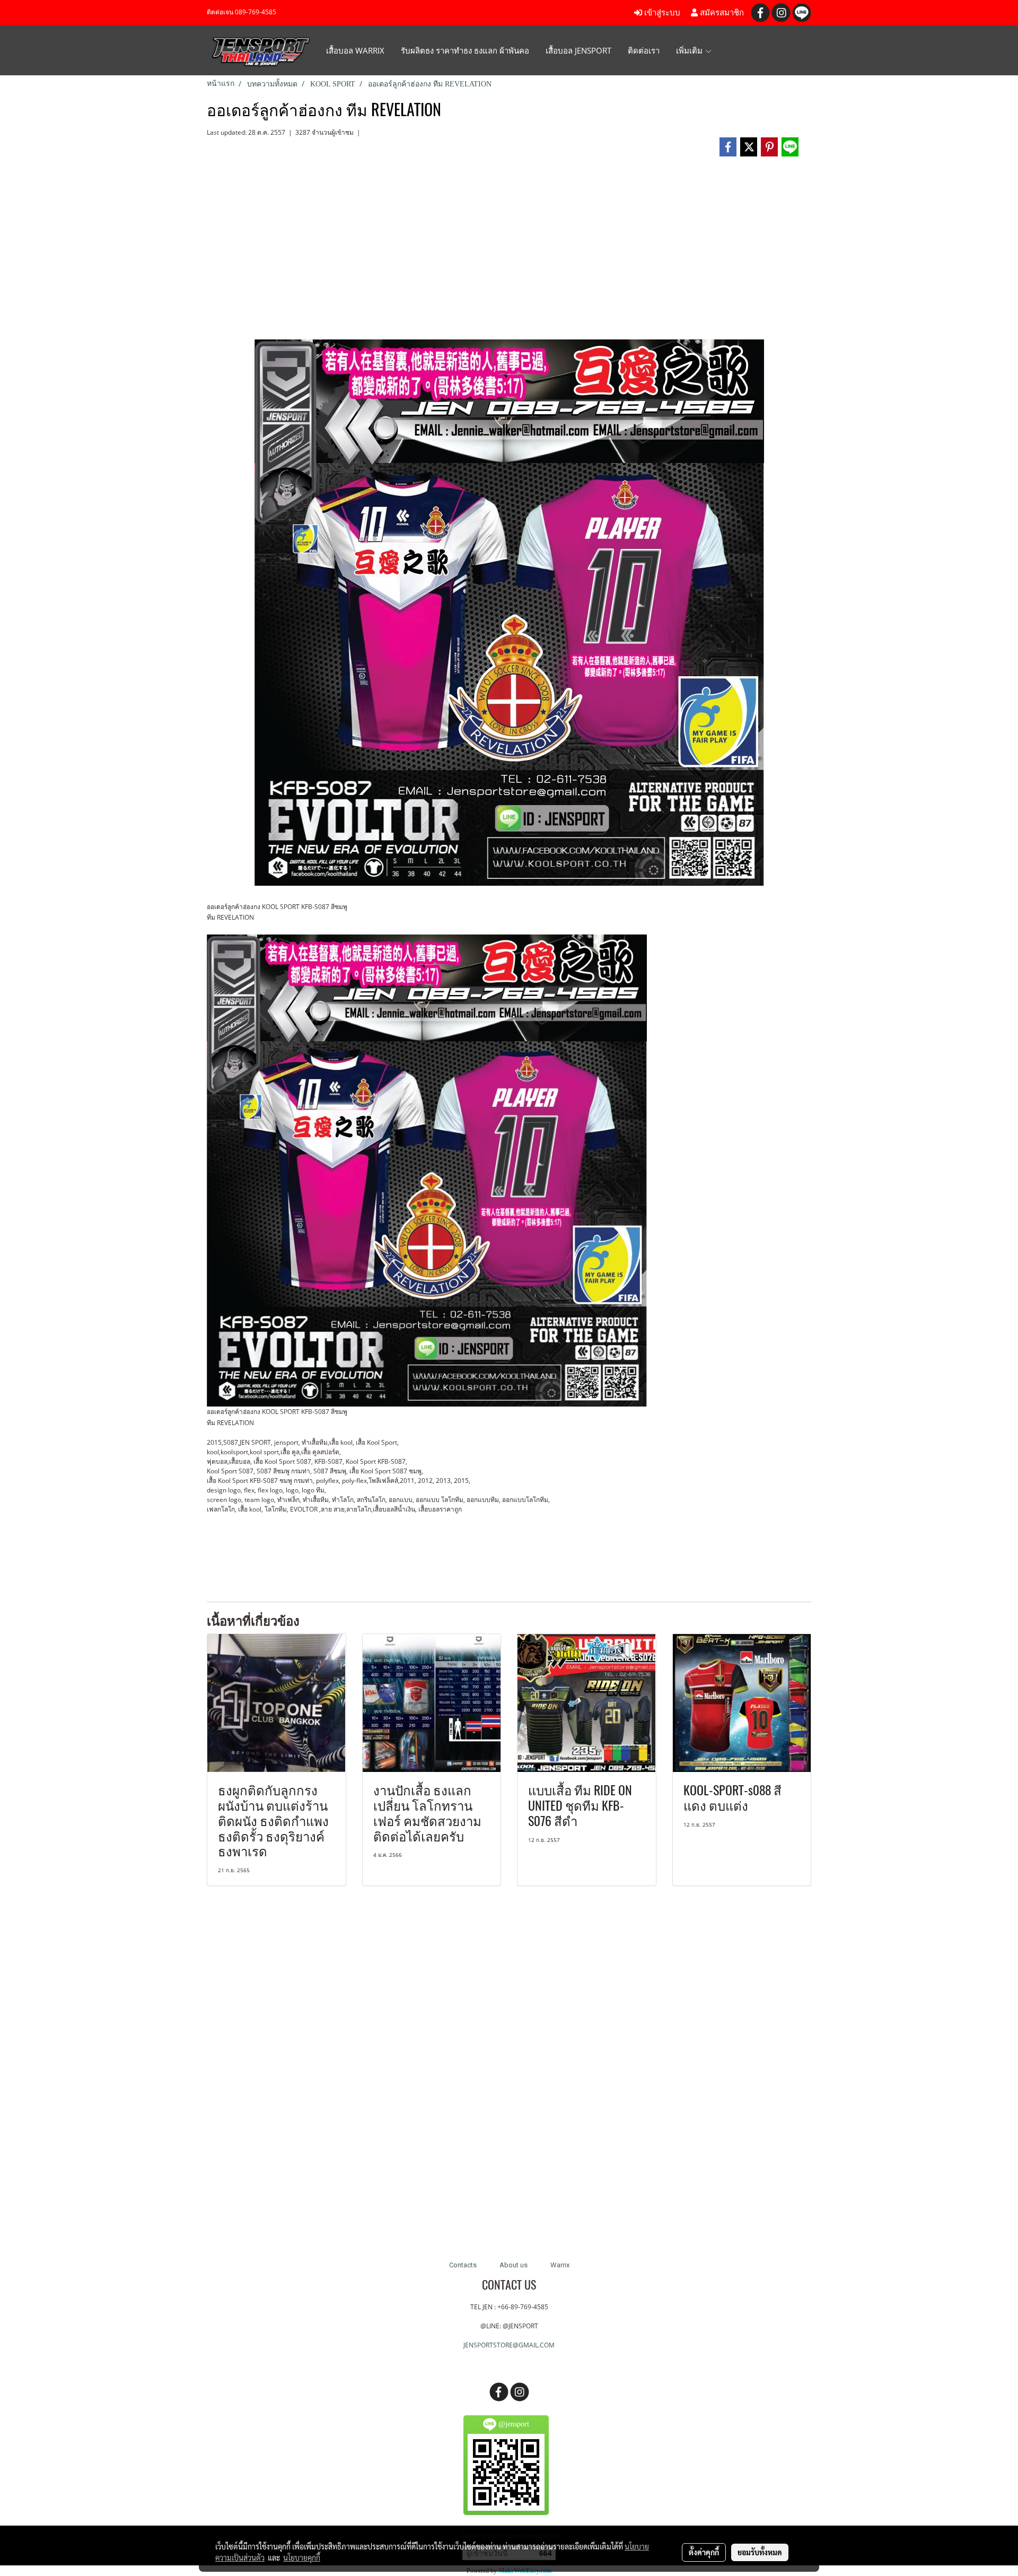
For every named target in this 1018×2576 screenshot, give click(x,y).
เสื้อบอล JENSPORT (578, 50)
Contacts (463, 2265)
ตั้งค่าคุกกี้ (704, 2552)
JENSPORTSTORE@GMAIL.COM (509, 2345)
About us (514, 2265)
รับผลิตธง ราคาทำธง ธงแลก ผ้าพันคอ (465, 50)
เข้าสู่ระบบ (661, 13)
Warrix (560, 2265)
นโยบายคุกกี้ (302, 2557)
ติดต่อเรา (644, 50)
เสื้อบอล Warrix (355, 50)
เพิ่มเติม (690, 50)
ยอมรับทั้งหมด (760, 2552)
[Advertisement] (509, 252)
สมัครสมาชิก (721, 13)
